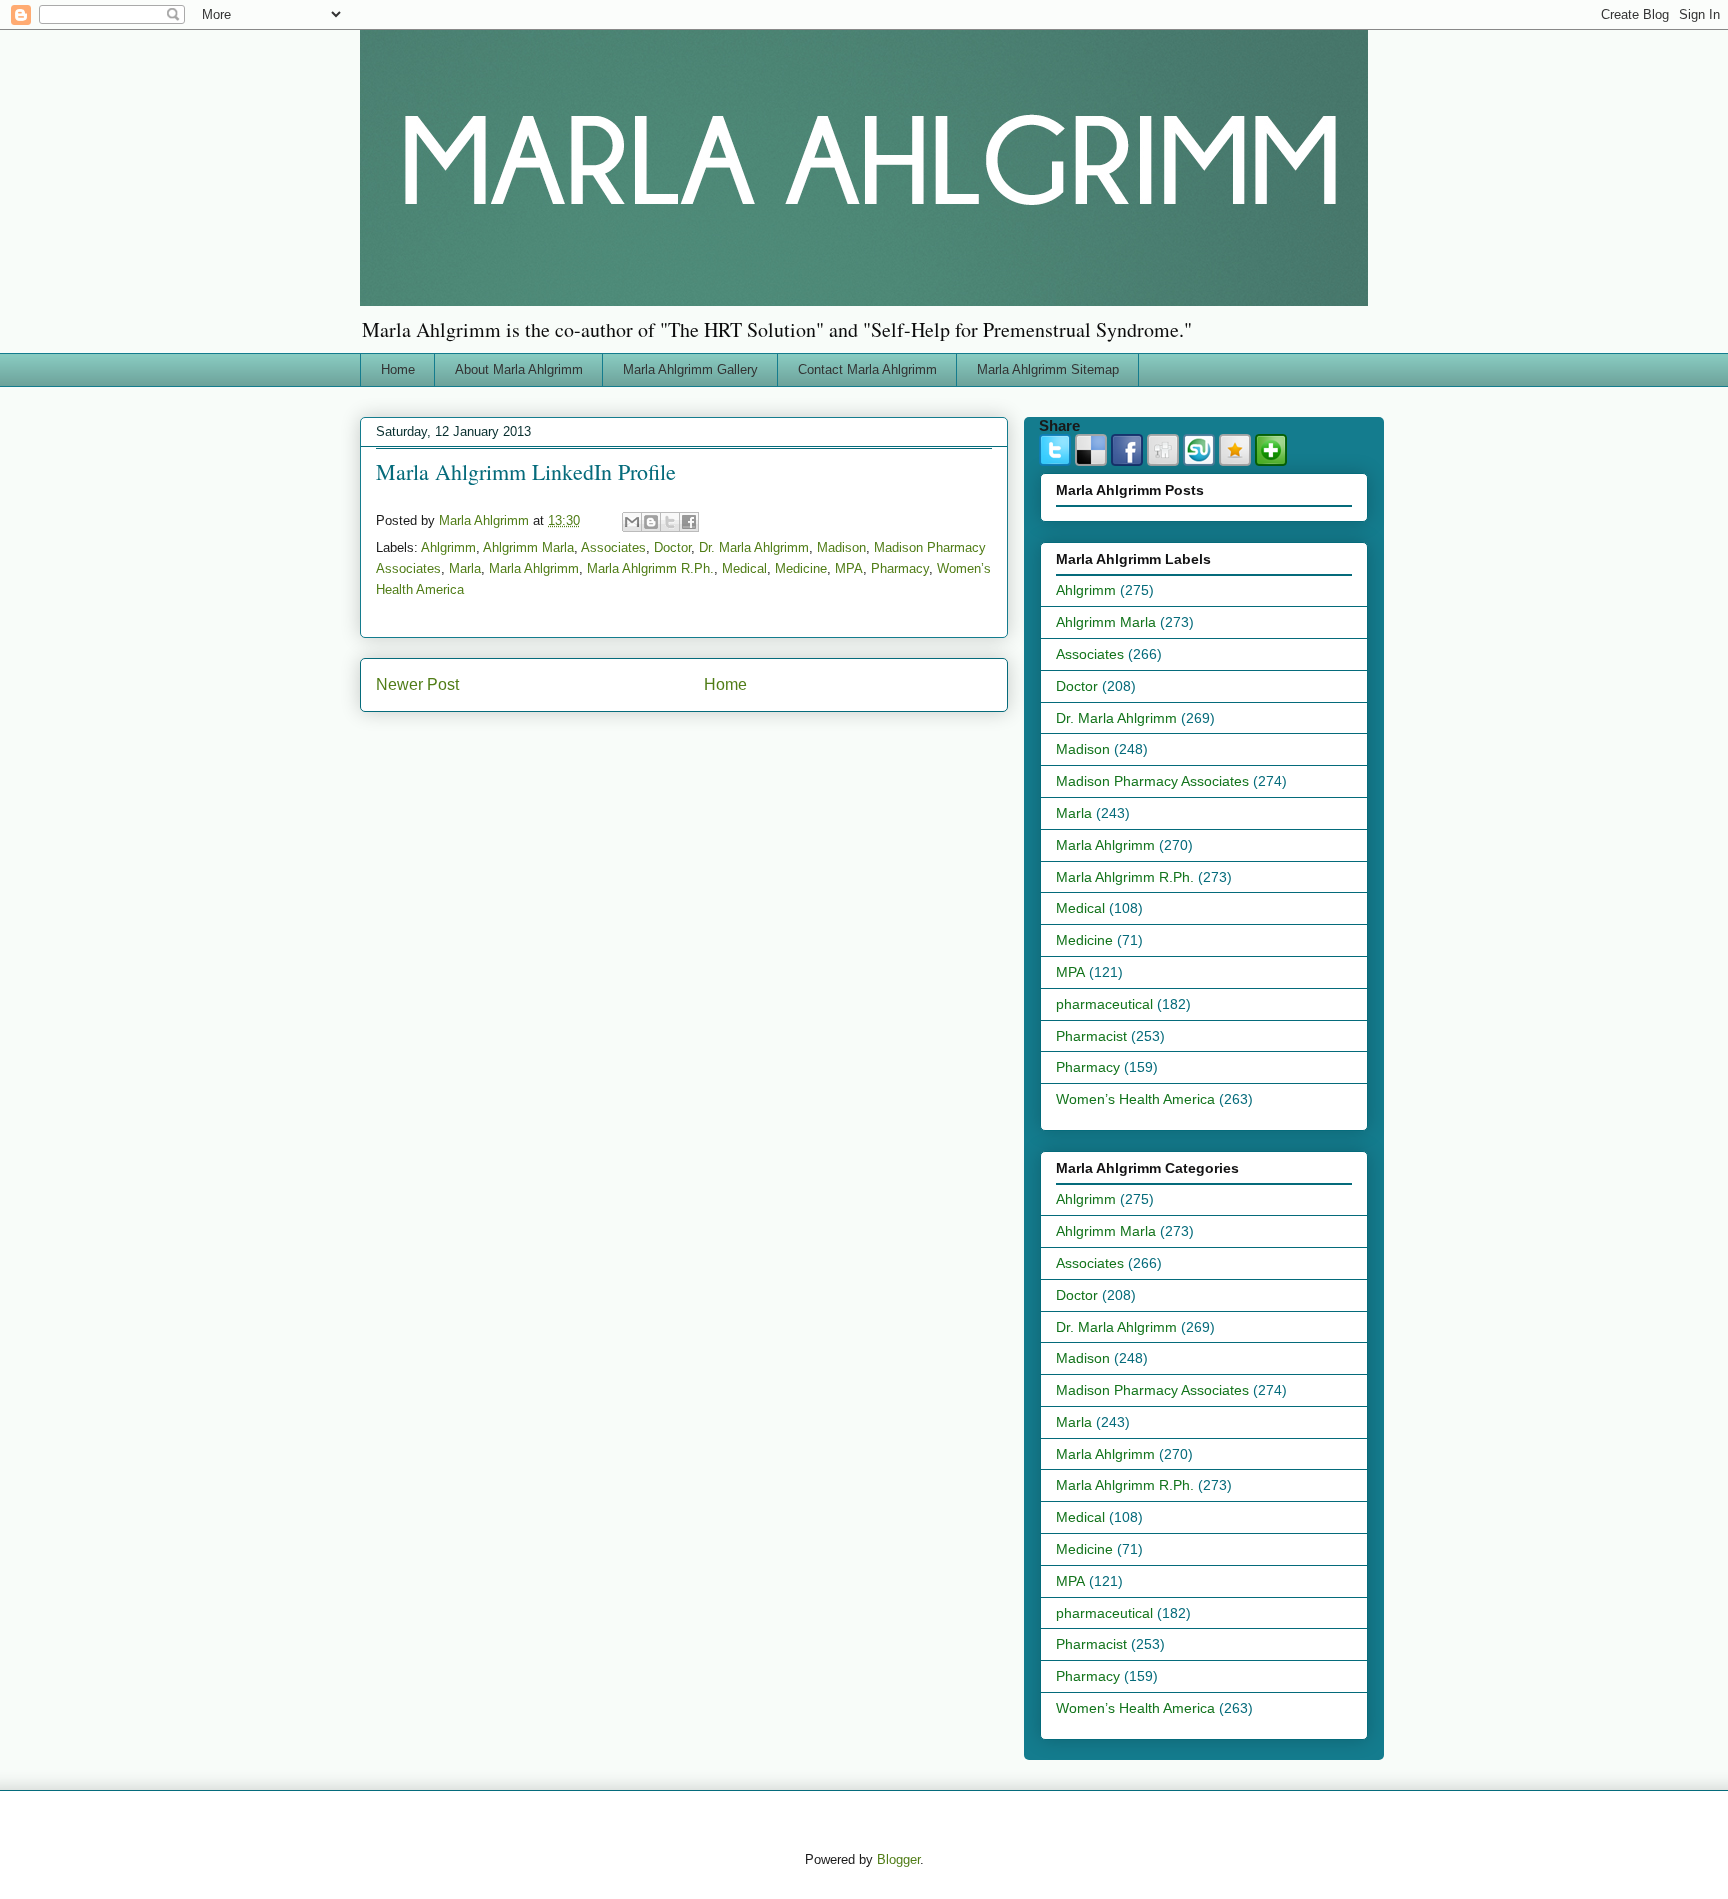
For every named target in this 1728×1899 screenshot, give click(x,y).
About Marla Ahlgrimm (519, 369)
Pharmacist (1091, 1036)
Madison (841, 547)
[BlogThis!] (651, 522)
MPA (849, 568)
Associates (613, 547)
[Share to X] (670, 522)
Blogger (898, 1859)
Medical (744, 568)
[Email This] (632, 522)
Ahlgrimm (448, 547)
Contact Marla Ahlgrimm (867, 369)
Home (398, 369)
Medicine (801, 568)
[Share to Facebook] (689, 522)
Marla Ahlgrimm (534, 568)
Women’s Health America (1135, 1099)
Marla (465, 568)
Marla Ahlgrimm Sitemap (1048, 369)
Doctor (672, 547)
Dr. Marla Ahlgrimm (754, 547)
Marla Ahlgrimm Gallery (690, 369)
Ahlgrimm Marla (528, 547)
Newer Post (417, 684)
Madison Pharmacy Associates (1152, 781)
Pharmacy (900, 568)
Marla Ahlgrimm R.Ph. (650, 568)
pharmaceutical (1104, 1004)
